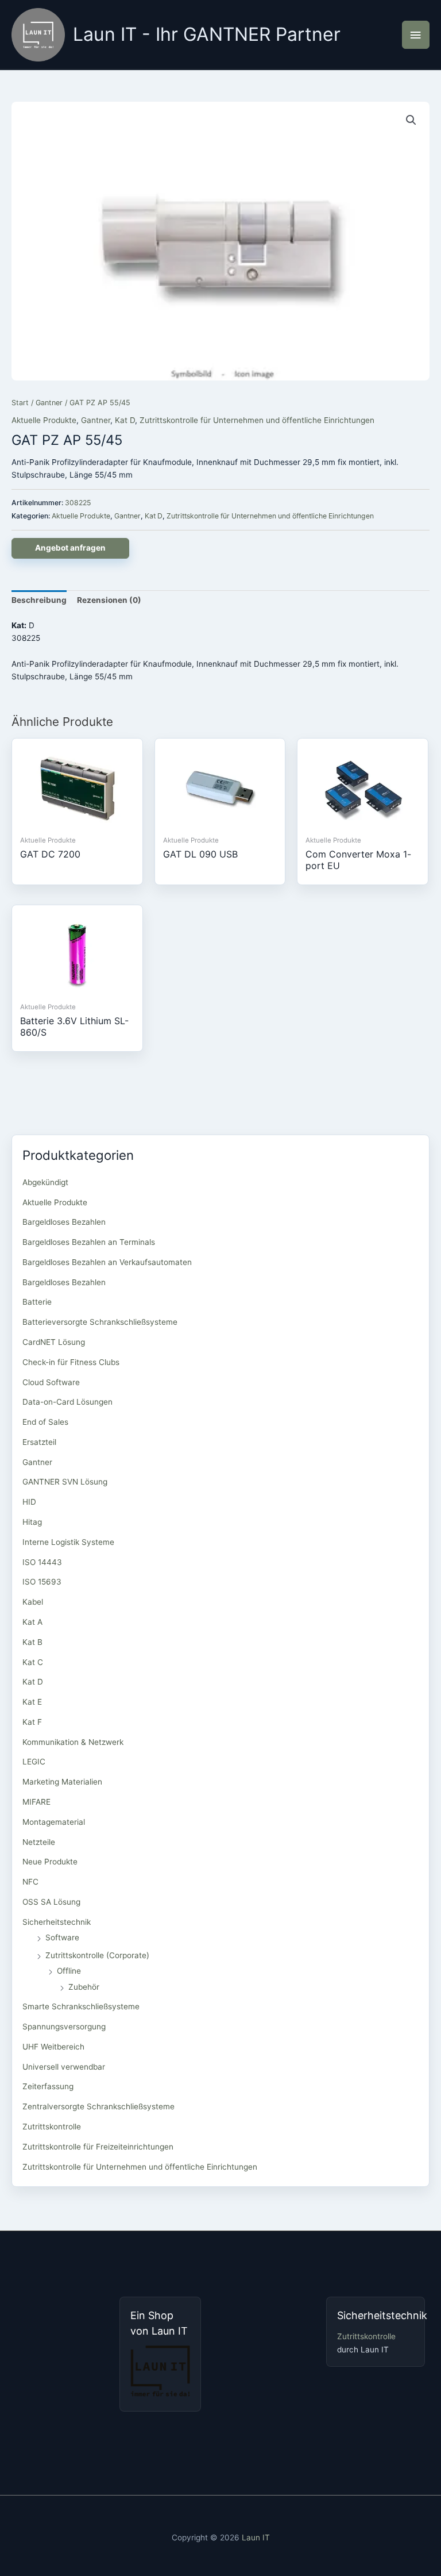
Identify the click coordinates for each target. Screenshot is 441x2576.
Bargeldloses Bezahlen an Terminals (89, 1242)
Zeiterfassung (48, 2086)
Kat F (32, 1722)
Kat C (33, 1662)
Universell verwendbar (64, 2067)
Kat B (32, 1642)
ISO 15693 (42, 1582)
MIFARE (36, 1802)
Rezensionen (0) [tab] (109, 600)
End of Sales (45, 1422)
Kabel (33, 1602)
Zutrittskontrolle (52, 2127)
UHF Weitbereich (53, 2047)
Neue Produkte (50, 1862)
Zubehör (84, 1987)
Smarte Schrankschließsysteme (81, 2006)
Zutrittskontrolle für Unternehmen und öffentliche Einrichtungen (257, 420)
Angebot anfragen (70, 548)
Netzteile (39, 1842)
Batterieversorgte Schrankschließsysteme (100, 1322)
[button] (411, 120)
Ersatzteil (39, 1442)
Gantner (49, 403)
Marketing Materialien (62, 1782)
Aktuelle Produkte (44, 420)
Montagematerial (54, 1822)
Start (20, 403)
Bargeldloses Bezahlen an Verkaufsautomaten (107, 1262)
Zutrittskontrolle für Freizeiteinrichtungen (98, 2147)
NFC (30, 1882)
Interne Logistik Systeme (68, 1542)
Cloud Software (51, 1382)
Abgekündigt (45, 1182)
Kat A (32, 1622)
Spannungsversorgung (64, 2027)
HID (29, 1502)
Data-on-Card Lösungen (67, 1402)
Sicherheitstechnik (57, 1922)
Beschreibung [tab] (39, 600)
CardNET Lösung (54, 1342)
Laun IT (256, 2537)
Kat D (125, 420)
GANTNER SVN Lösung (65, 1482)
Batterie (37, 1302)
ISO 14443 (42, 1562)
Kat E (32, 1702)
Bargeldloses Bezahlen (64, 1222)
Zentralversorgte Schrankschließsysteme (98, 2106)
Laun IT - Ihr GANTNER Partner (207, 34)
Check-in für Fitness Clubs (71, 1362)
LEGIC (34, 1762)
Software (62, 1937)
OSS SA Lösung (51, 1902)
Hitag (32, 1522)
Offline (69, 1971)
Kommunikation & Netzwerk (73, 1742)
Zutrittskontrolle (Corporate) (97, 1955)
